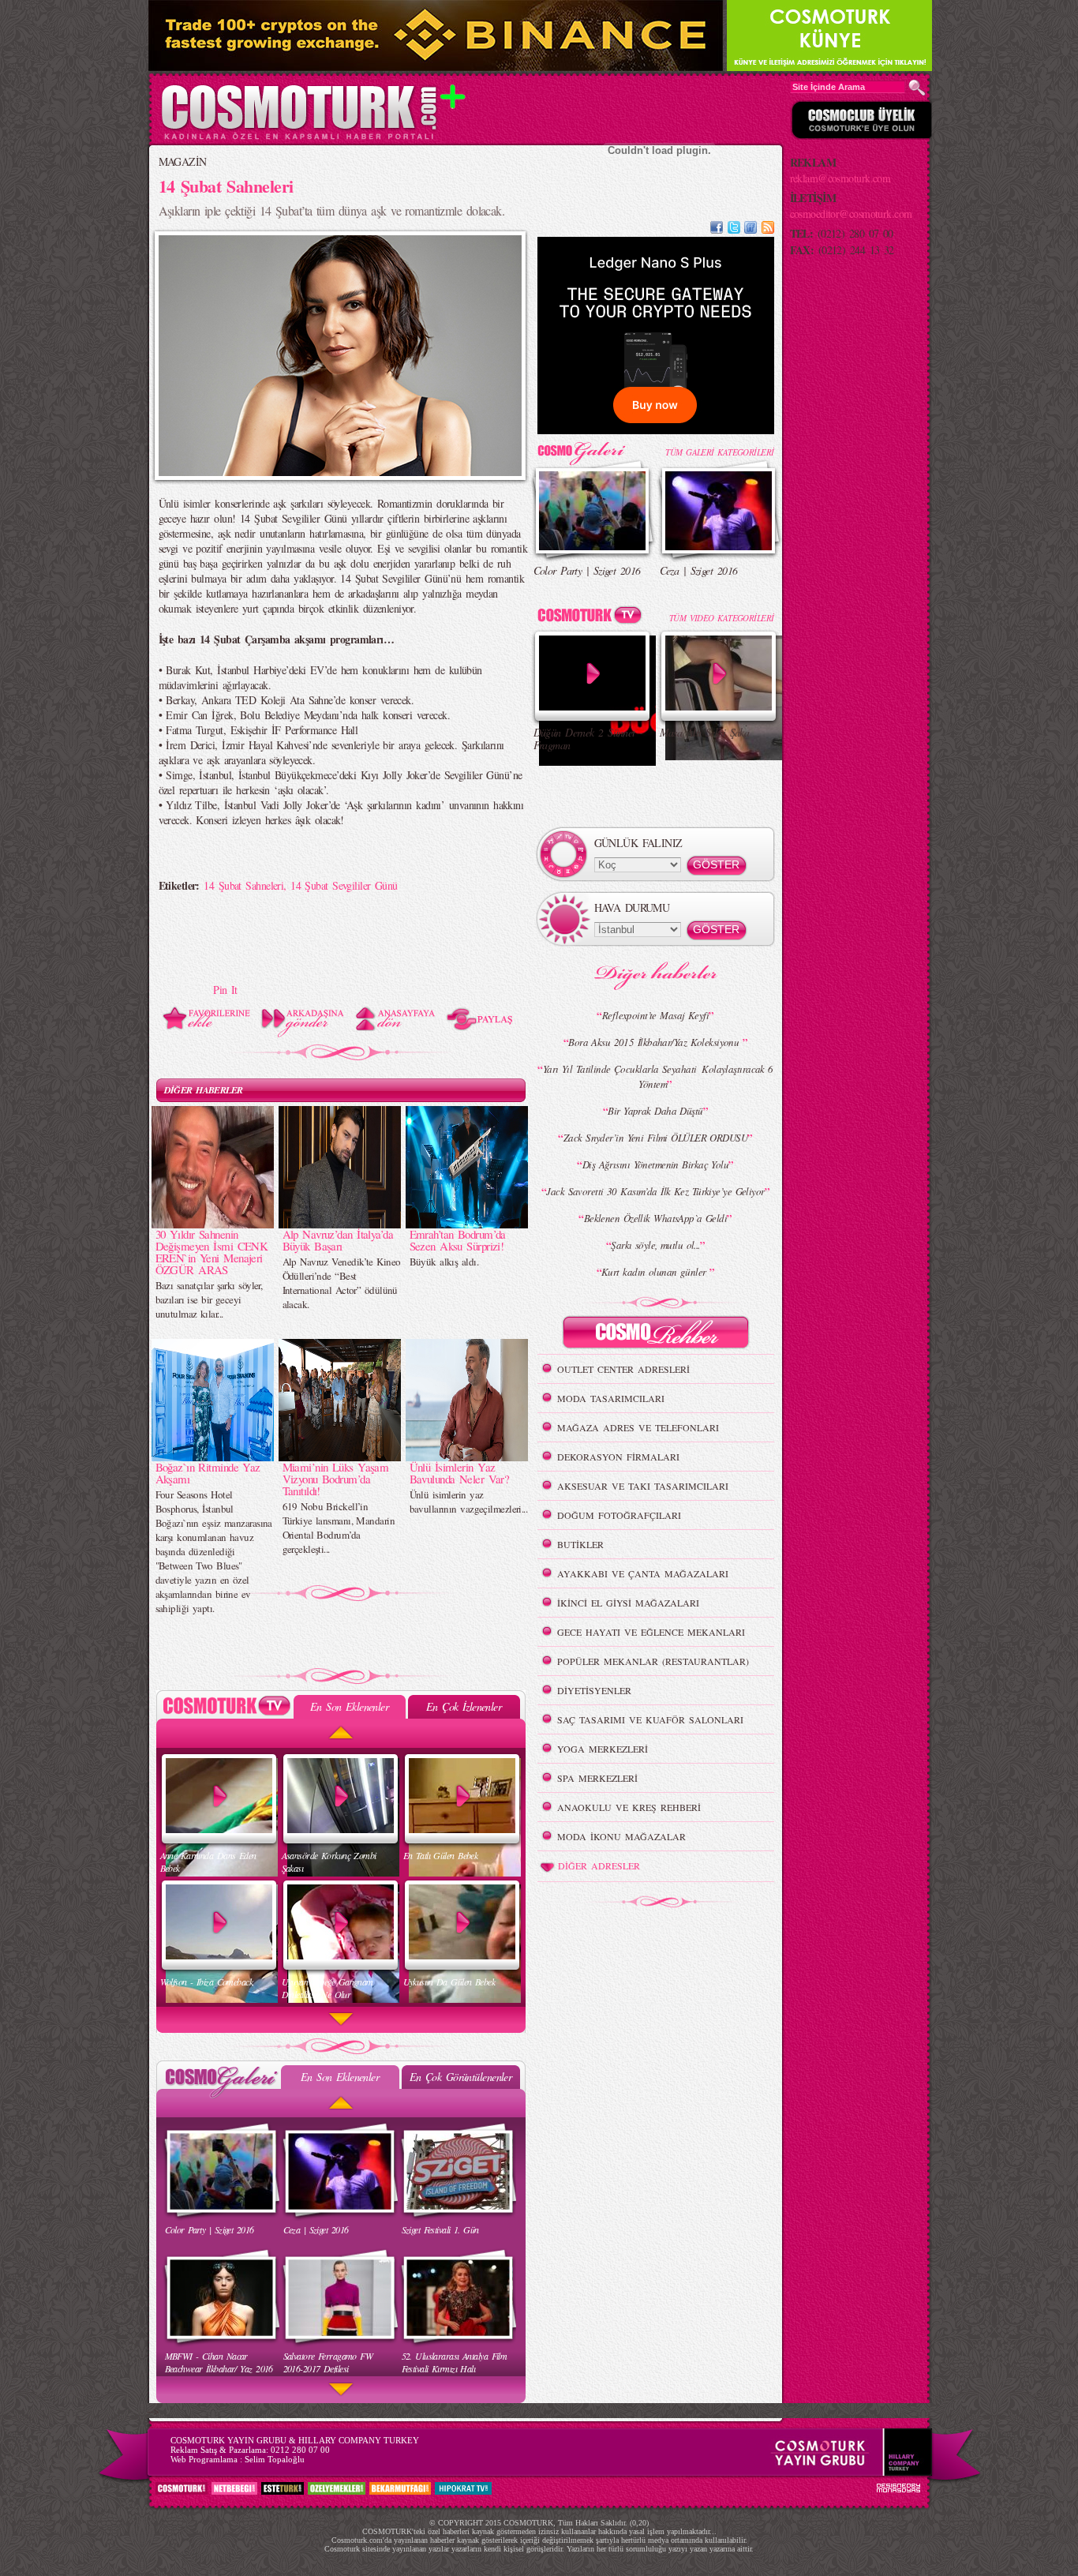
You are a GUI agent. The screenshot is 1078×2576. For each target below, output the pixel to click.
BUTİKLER (580, 1544)
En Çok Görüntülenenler (461, 2077)
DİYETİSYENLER (594, 1690)
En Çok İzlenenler (464, 1706)
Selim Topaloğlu (275, 2459)
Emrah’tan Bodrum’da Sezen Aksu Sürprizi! (458, 1240)
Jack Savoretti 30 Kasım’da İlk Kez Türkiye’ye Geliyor (655, 1191)
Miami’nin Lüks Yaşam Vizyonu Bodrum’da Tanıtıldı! (336, 1479)
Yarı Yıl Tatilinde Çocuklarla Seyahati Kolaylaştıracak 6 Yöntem (658, 1076)
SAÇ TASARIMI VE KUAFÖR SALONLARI (650, 1719)
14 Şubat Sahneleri (243, 885)
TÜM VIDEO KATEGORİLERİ (722, 618)
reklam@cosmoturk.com (840, 178)
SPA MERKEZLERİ (597, 1778)
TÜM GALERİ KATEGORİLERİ (719, 452)
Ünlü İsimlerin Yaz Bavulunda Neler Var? (460, 1473)
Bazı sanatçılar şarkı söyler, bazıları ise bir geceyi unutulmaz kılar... (209, 1299)
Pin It (225, 990)
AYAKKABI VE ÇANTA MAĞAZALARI (643, 1573)
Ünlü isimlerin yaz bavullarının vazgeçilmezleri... (469, 1502)
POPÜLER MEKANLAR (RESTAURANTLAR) (653, 1661)
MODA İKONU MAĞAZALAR (621, 1836)
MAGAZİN (183, 161)
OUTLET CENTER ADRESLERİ (623, 1369)
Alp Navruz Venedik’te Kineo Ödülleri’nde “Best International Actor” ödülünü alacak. (342, 1283)
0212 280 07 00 (300, 2450)
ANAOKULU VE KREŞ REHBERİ (629, 1807)
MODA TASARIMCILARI (611, 1398)
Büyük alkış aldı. (444, 1262)
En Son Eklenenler (349, 1706)
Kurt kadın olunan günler (655, 1272)
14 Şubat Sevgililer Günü (344, 885)
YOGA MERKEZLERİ (603, 1749)
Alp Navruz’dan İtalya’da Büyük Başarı (338, 1240)
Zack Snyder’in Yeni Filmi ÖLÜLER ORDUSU (655, 1138)
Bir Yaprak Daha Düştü (655, 1111)
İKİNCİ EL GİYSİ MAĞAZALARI (628, 1603)
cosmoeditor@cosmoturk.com (851, 214)
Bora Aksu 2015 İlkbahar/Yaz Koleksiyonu (655, 1042)
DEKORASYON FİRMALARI (618, 1457)
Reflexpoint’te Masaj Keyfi (655, 1015)
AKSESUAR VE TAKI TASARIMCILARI (643, 1486)
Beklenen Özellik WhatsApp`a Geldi (656, 1218)
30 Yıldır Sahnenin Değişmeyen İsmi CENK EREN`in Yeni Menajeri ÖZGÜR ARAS (212, 1252)
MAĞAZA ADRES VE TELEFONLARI (638, 1427)
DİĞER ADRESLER (599, 1865)
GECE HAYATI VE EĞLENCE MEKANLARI (651, 1632)
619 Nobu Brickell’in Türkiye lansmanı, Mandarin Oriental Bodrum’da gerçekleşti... (339, 1528)
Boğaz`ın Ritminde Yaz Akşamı (208, 1473)
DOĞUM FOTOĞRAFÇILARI (619, 1515)
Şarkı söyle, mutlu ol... (655, 1245)
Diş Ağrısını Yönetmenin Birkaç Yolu (655, 1164)
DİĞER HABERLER (204, 1090)
